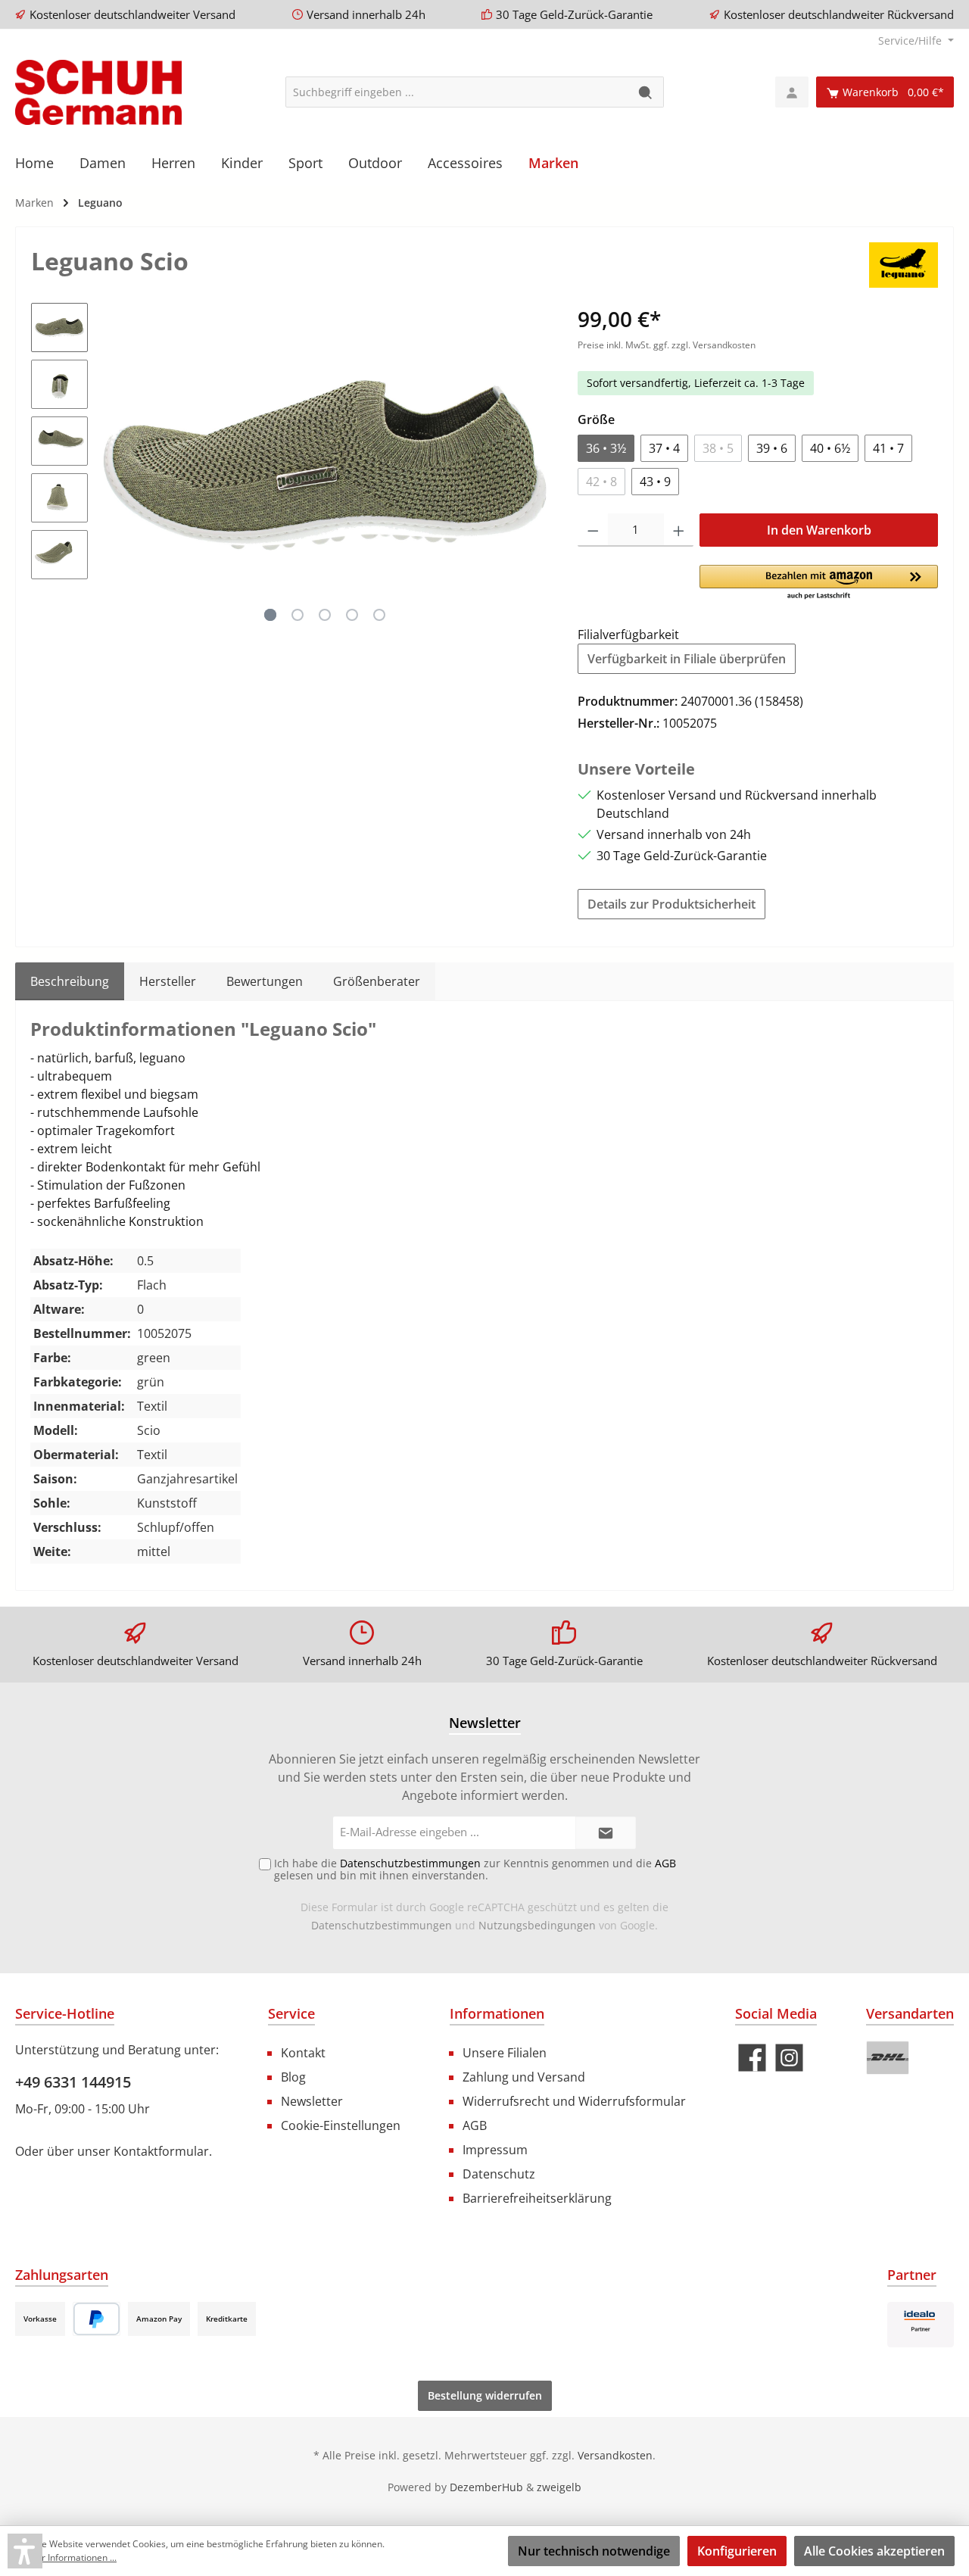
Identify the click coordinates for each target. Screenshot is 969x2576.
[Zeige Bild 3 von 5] (325, 615)
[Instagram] (789, 2058)
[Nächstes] (536, 465)
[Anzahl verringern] (593, 530)
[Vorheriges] (114, 465)
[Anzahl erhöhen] (679, 530)
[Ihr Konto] (792, 92)
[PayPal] (97, 2319)
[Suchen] (646, 92)
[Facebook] (752, 2058)
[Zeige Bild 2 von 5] (298, 615)
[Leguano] (904, 264)
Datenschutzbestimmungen (382, 1925)
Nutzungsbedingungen (537, 1925)
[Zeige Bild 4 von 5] (352, 615)
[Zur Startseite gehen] (98, 92)
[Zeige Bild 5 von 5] (379, 615)
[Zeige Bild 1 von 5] (270, 615)
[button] (819, 583)
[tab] (70, 981)
